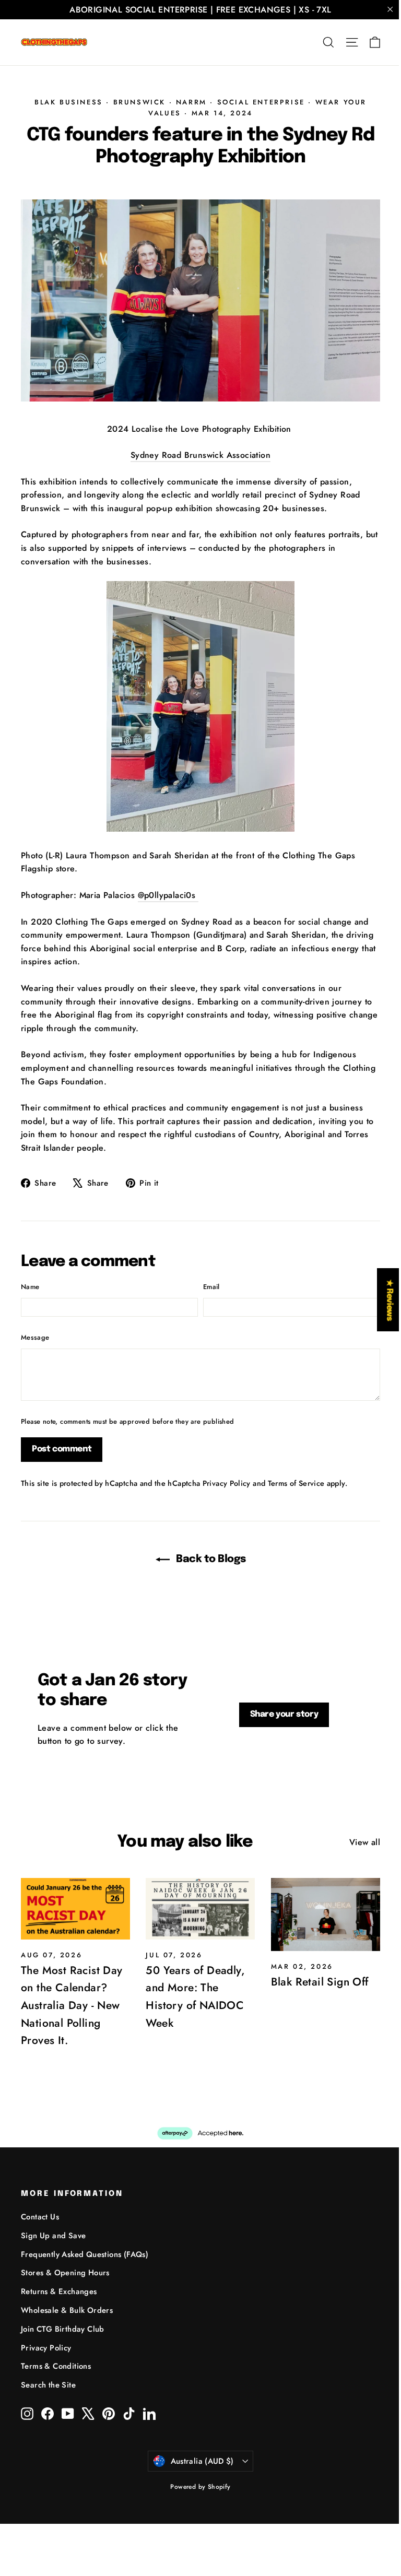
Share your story (284, 1714)
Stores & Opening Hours (65, 2273)
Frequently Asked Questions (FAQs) (85, 2254)
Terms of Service (296, 1483)
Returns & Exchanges (59, 2291)
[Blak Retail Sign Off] (326, 1915)
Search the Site (48, 2385)
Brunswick (139, 102)
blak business (69, 102)
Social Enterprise (261, 102)
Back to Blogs (210, 1559)
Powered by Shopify (200, 2487)
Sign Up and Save (53, 2236)
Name (30, 1287)
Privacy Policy (227, 1483)
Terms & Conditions (56, 2366)
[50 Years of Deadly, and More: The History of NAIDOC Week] (200, 1909)
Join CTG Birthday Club (63, 2329)
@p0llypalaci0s (168, 895)
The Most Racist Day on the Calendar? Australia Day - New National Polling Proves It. (72, 2005)
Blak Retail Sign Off (320, 1982)
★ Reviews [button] (389, 1300)
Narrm (191, 102)
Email (211, 1287)
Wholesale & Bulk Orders (67, 2310)
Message (35, 1337)
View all (365, 1842)
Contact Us (40, 2217)
